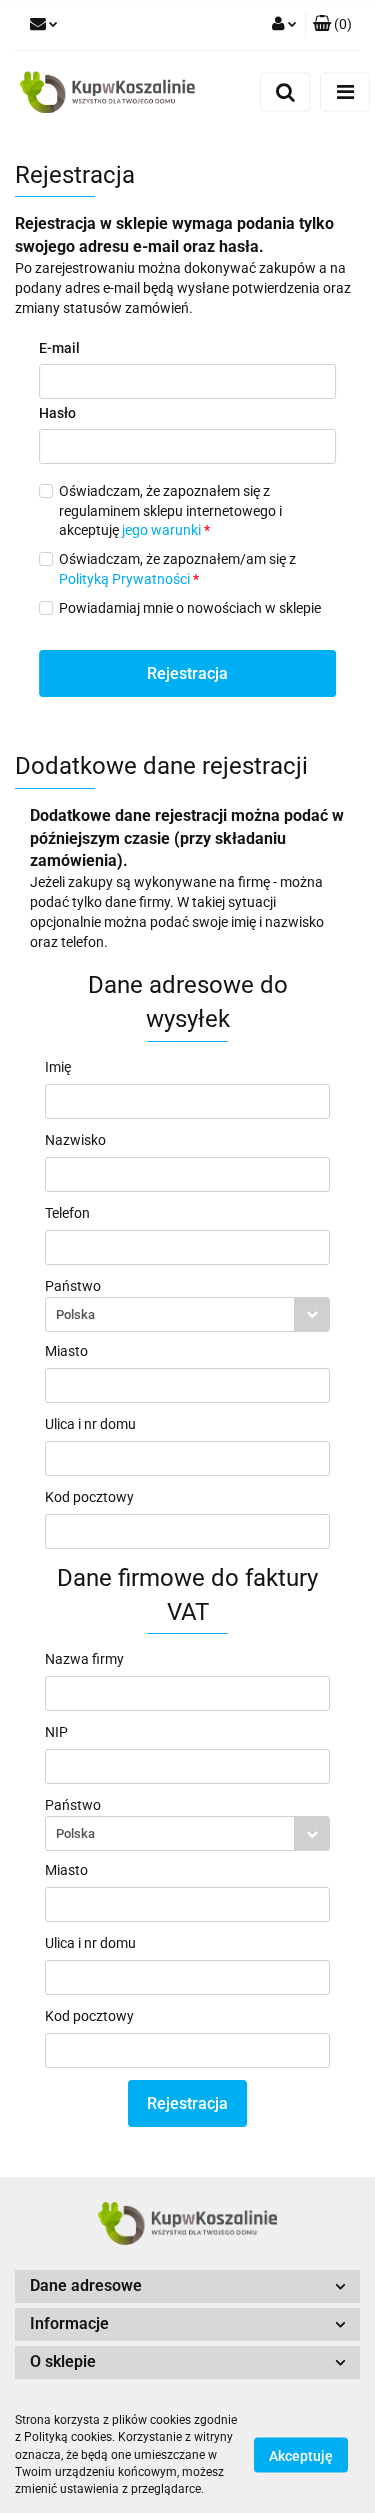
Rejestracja (187, 673)
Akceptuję (301, 2456)
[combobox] (187, 1314)
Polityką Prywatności (124, 579)
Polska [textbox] (75, 1314)
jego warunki (161, 530)
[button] (332, 25)
